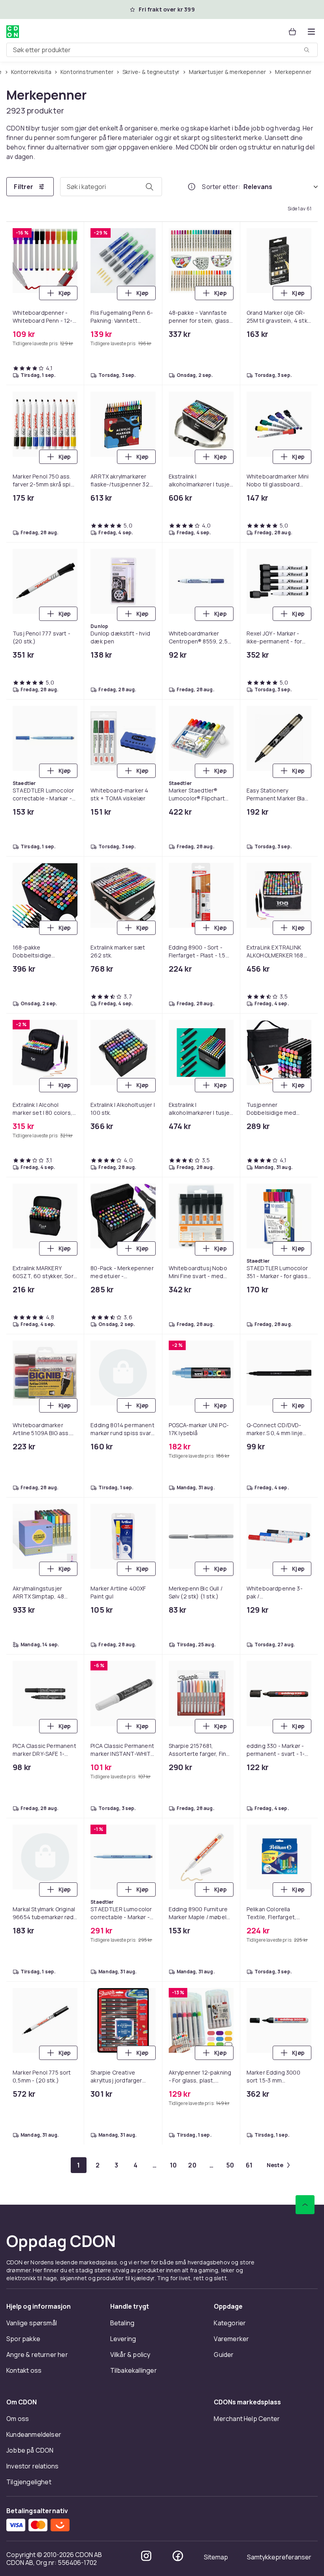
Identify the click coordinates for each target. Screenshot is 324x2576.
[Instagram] (146, 2556)
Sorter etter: (221, 187)
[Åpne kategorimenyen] (311, 32)
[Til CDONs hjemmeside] (13, 32)
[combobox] (162, 50)
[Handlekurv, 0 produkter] (292, 32)
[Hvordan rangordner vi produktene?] (192, 187)
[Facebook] (178, 2556)
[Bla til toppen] (305, 2205)
